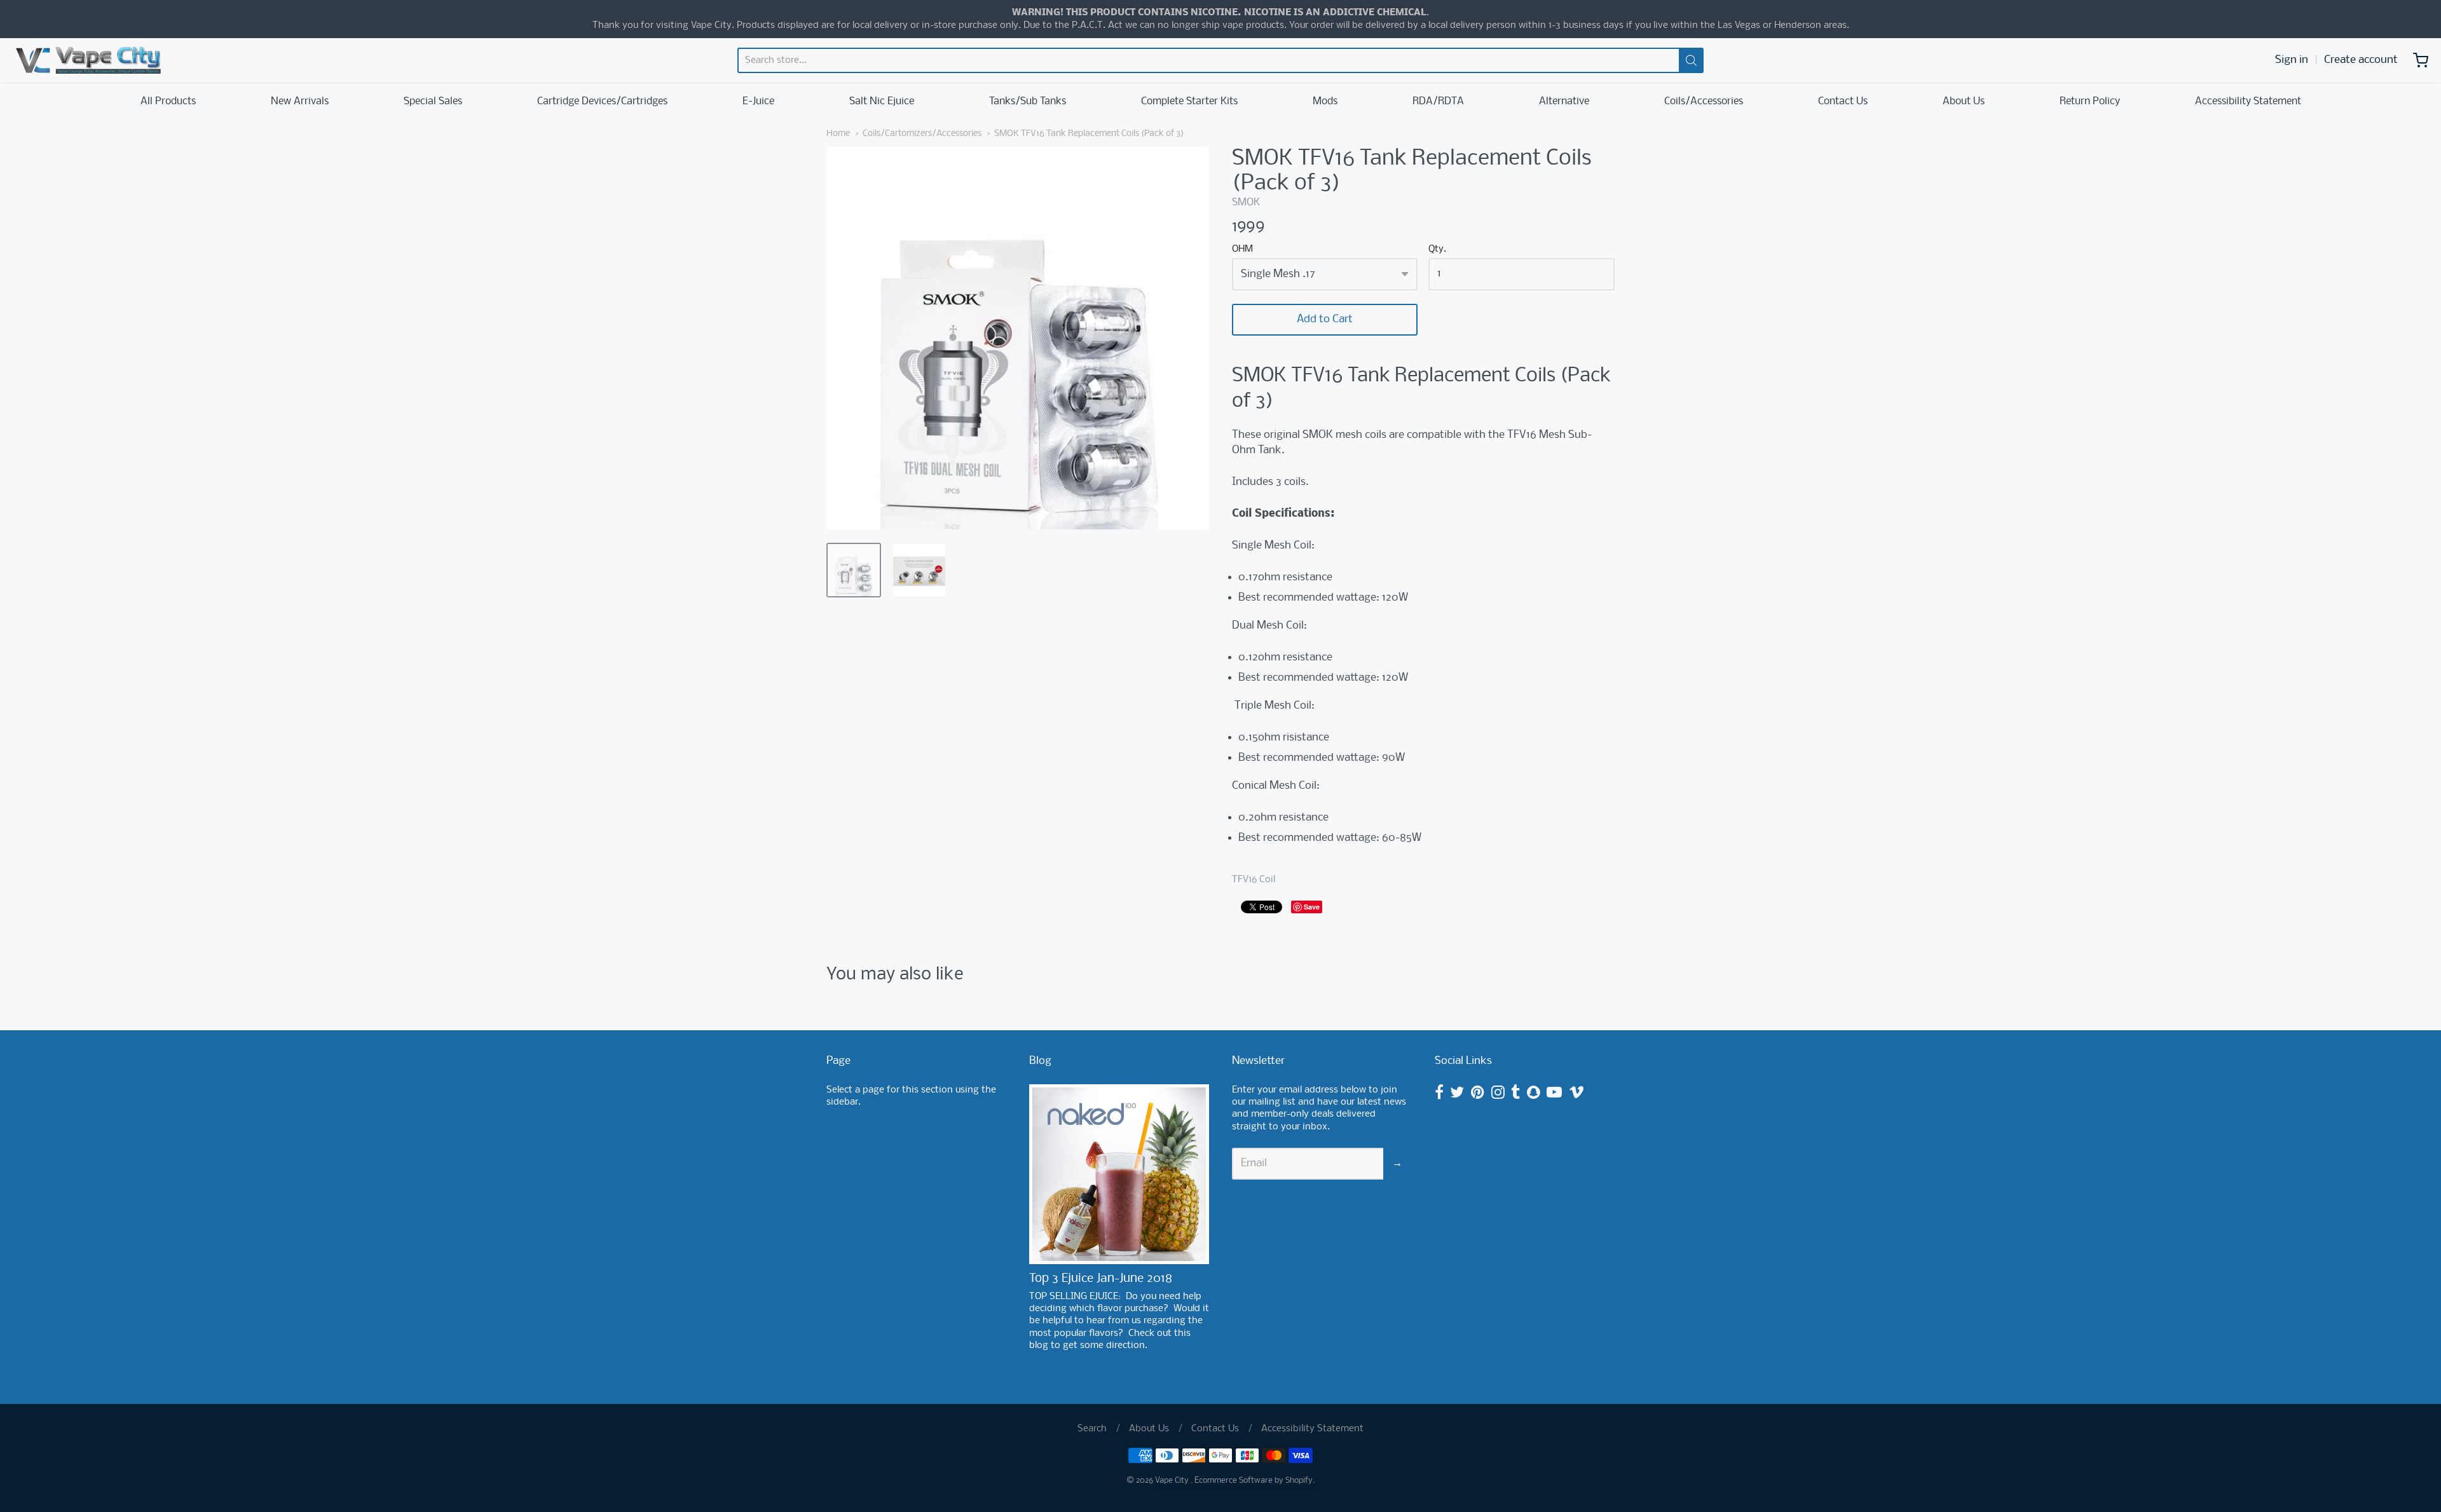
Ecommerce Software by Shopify (1254, 1481)
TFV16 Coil (1254, 880)
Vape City (1173, 1481)
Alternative (1564, 101)
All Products (168, 101)
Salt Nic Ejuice (882, 101)
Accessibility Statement (2248, 101)
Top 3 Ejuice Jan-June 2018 (1101, 1279)
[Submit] (1691, 60)
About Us (1964, 101)
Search (1092, 1429)
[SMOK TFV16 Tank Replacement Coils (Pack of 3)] (854, 570)
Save (1312, 907)
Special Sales (433, 101)
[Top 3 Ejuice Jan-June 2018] (1119, 1174)
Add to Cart (1325, 319)
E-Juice (758, 101)
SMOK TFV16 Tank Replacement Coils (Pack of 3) (1089, 134)
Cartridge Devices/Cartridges (602, 101)
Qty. (1437, 249)
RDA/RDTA (1438, 101)
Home (838, 134)
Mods (1325, 101)
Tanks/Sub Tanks (1028, 101)
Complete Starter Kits (1189, 101)
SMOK (1246, 202)
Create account (2361, 60)
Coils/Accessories (1704, 101)
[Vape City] (88, 60)
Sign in (2292, 60)
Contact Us (1843, 101)
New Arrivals (300, 101)
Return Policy (2090, 101)
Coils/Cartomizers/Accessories (922, 134)
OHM (1242, 249)
